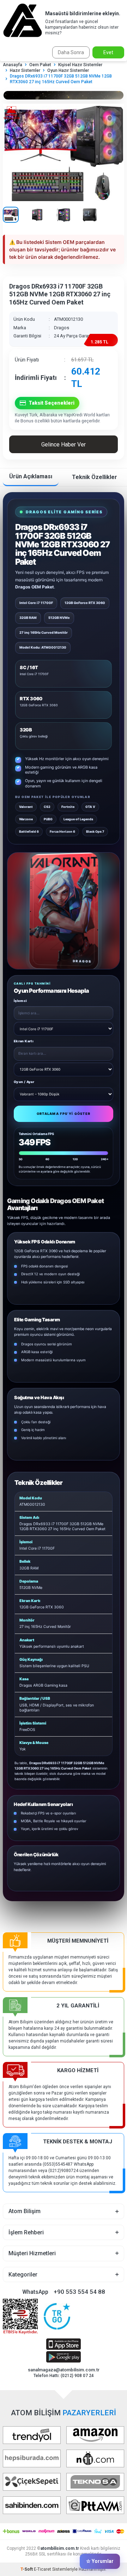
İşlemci (20, 1001)
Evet (108, 52)
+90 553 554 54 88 (79, 2292)
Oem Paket (40, 65)
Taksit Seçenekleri (52, 403)
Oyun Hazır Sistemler (68, 70)
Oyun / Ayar (24, 1082)
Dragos (62, 328)
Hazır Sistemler (25, 70)
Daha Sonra (71, 52)
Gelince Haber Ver (64, 444)
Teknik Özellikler (95, 477)
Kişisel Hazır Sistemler (80, 65)
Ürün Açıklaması (31, 476)
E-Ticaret (43, 2569)
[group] (64, 152)
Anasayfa (13, 65)
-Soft (27, 2569)
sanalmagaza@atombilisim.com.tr (64, 2370)
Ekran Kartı (24, 1041)
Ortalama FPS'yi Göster (64, 1114)
